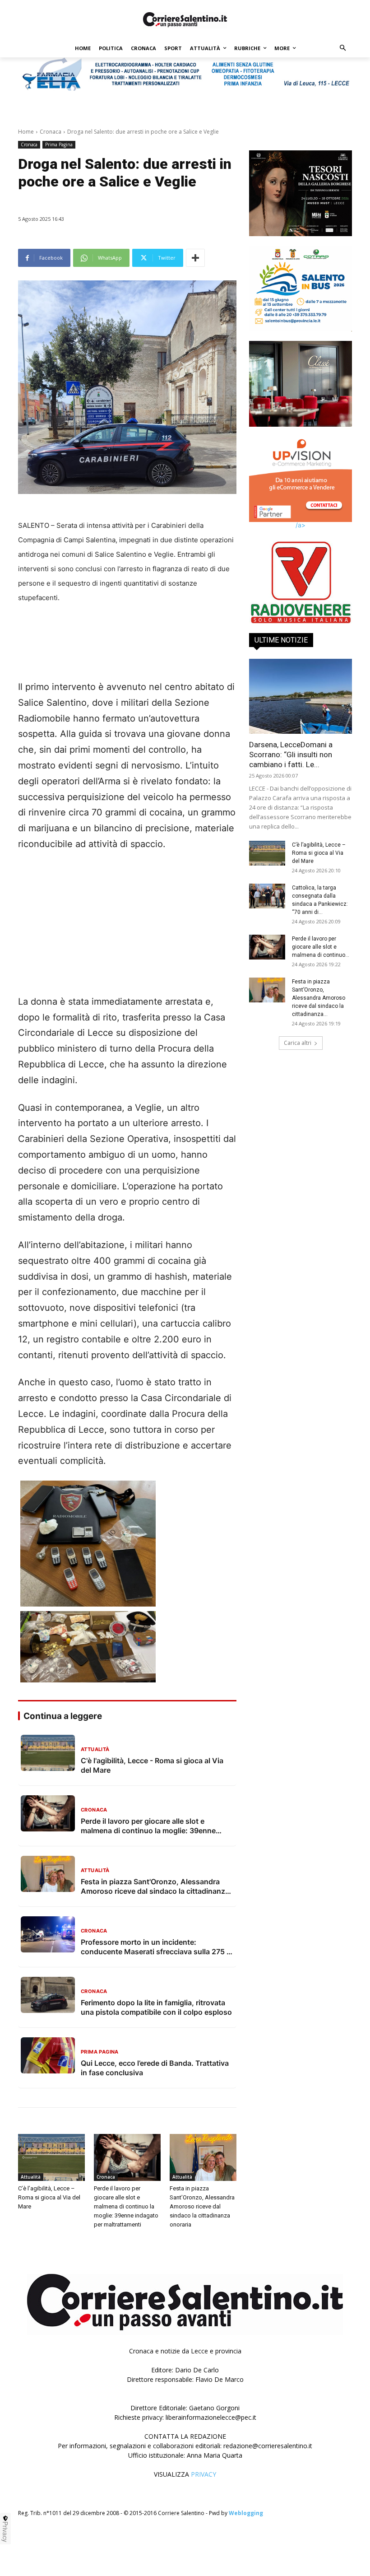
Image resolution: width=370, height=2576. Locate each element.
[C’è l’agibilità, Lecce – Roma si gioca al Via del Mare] (51, 2157)
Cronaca (51, 132)
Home (26, 132)
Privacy (5, 2532)
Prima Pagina (59, 144)
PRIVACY (203, 2474)
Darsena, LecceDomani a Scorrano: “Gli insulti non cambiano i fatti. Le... (291, 748)
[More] (195, 258)
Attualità (31, 2177)
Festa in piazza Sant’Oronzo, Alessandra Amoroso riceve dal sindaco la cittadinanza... (319, 992)
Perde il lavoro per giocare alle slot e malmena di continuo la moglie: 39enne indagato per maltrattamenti (126, 2206)
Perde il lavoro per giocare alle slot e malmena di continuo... (321, 941)
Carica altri (298, 1036)
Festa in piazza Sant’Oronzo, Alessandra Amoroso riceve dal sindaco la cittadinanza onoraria (202, 2206)
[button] (343, 49)
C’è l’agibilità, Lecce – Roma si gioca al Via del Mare (49, 2197)
